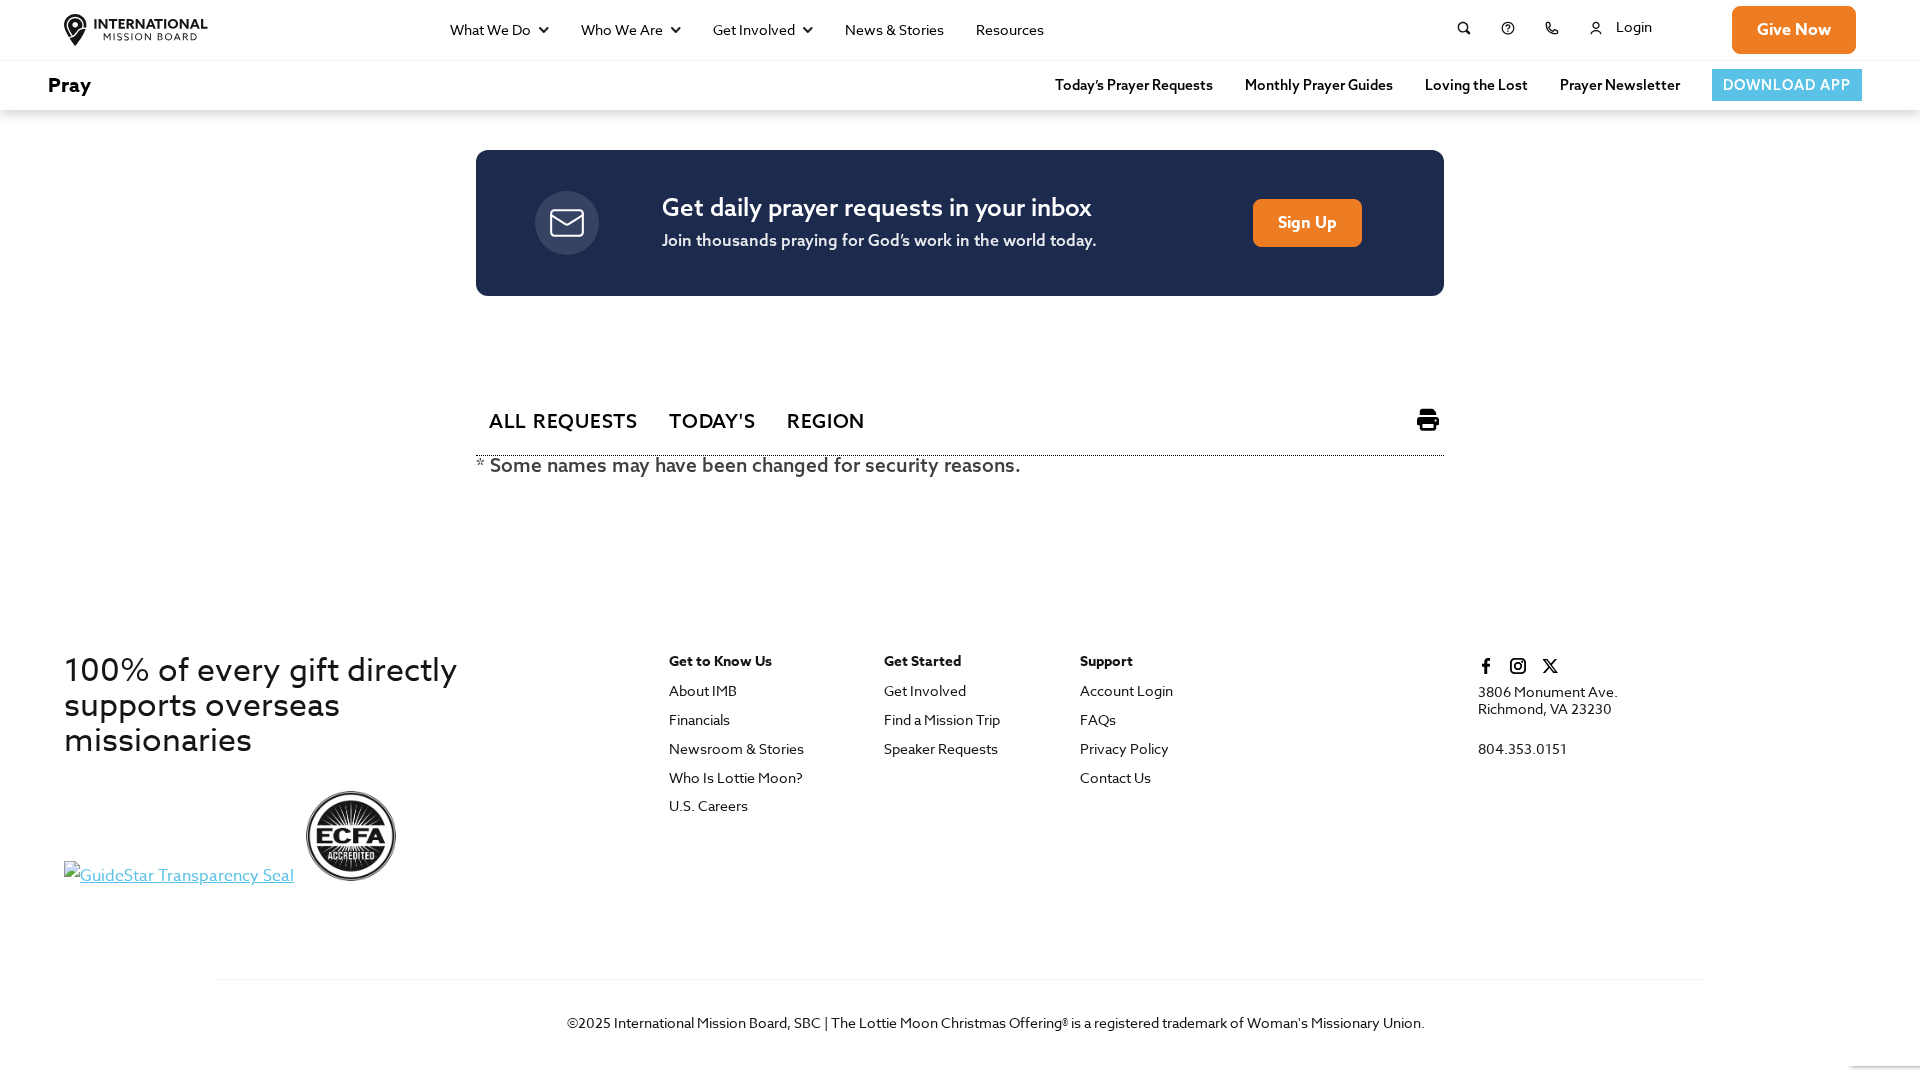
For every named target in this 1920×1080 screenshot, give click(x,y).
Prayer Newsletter (1620, 85)
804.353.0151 (1522, 749)
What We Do (490, 29)
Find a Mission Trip (942, 720)
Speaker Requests (941, 749)
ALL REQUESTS (563, 421)
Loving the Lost (1476, 85)
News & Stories (894, 29)
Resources (1010, 29)
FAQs (1098, 720)
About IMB (703, 691)
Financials (699, 720)
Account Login (1126, 691)
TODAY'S (712, 421)
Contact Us (1115, 778)
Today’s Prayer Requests (1134, 85)
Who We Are (622, 29)
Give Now (1794, 30)
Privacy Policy (1124, 749)
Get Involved (754, 29)
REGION (826, 421)
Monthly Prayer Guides (1319, 85)
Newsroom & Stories (736, 749)
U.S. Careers (708, 806)
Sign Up (1307, 223)
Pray (69, 84)
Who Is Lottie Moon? (736, 778)
